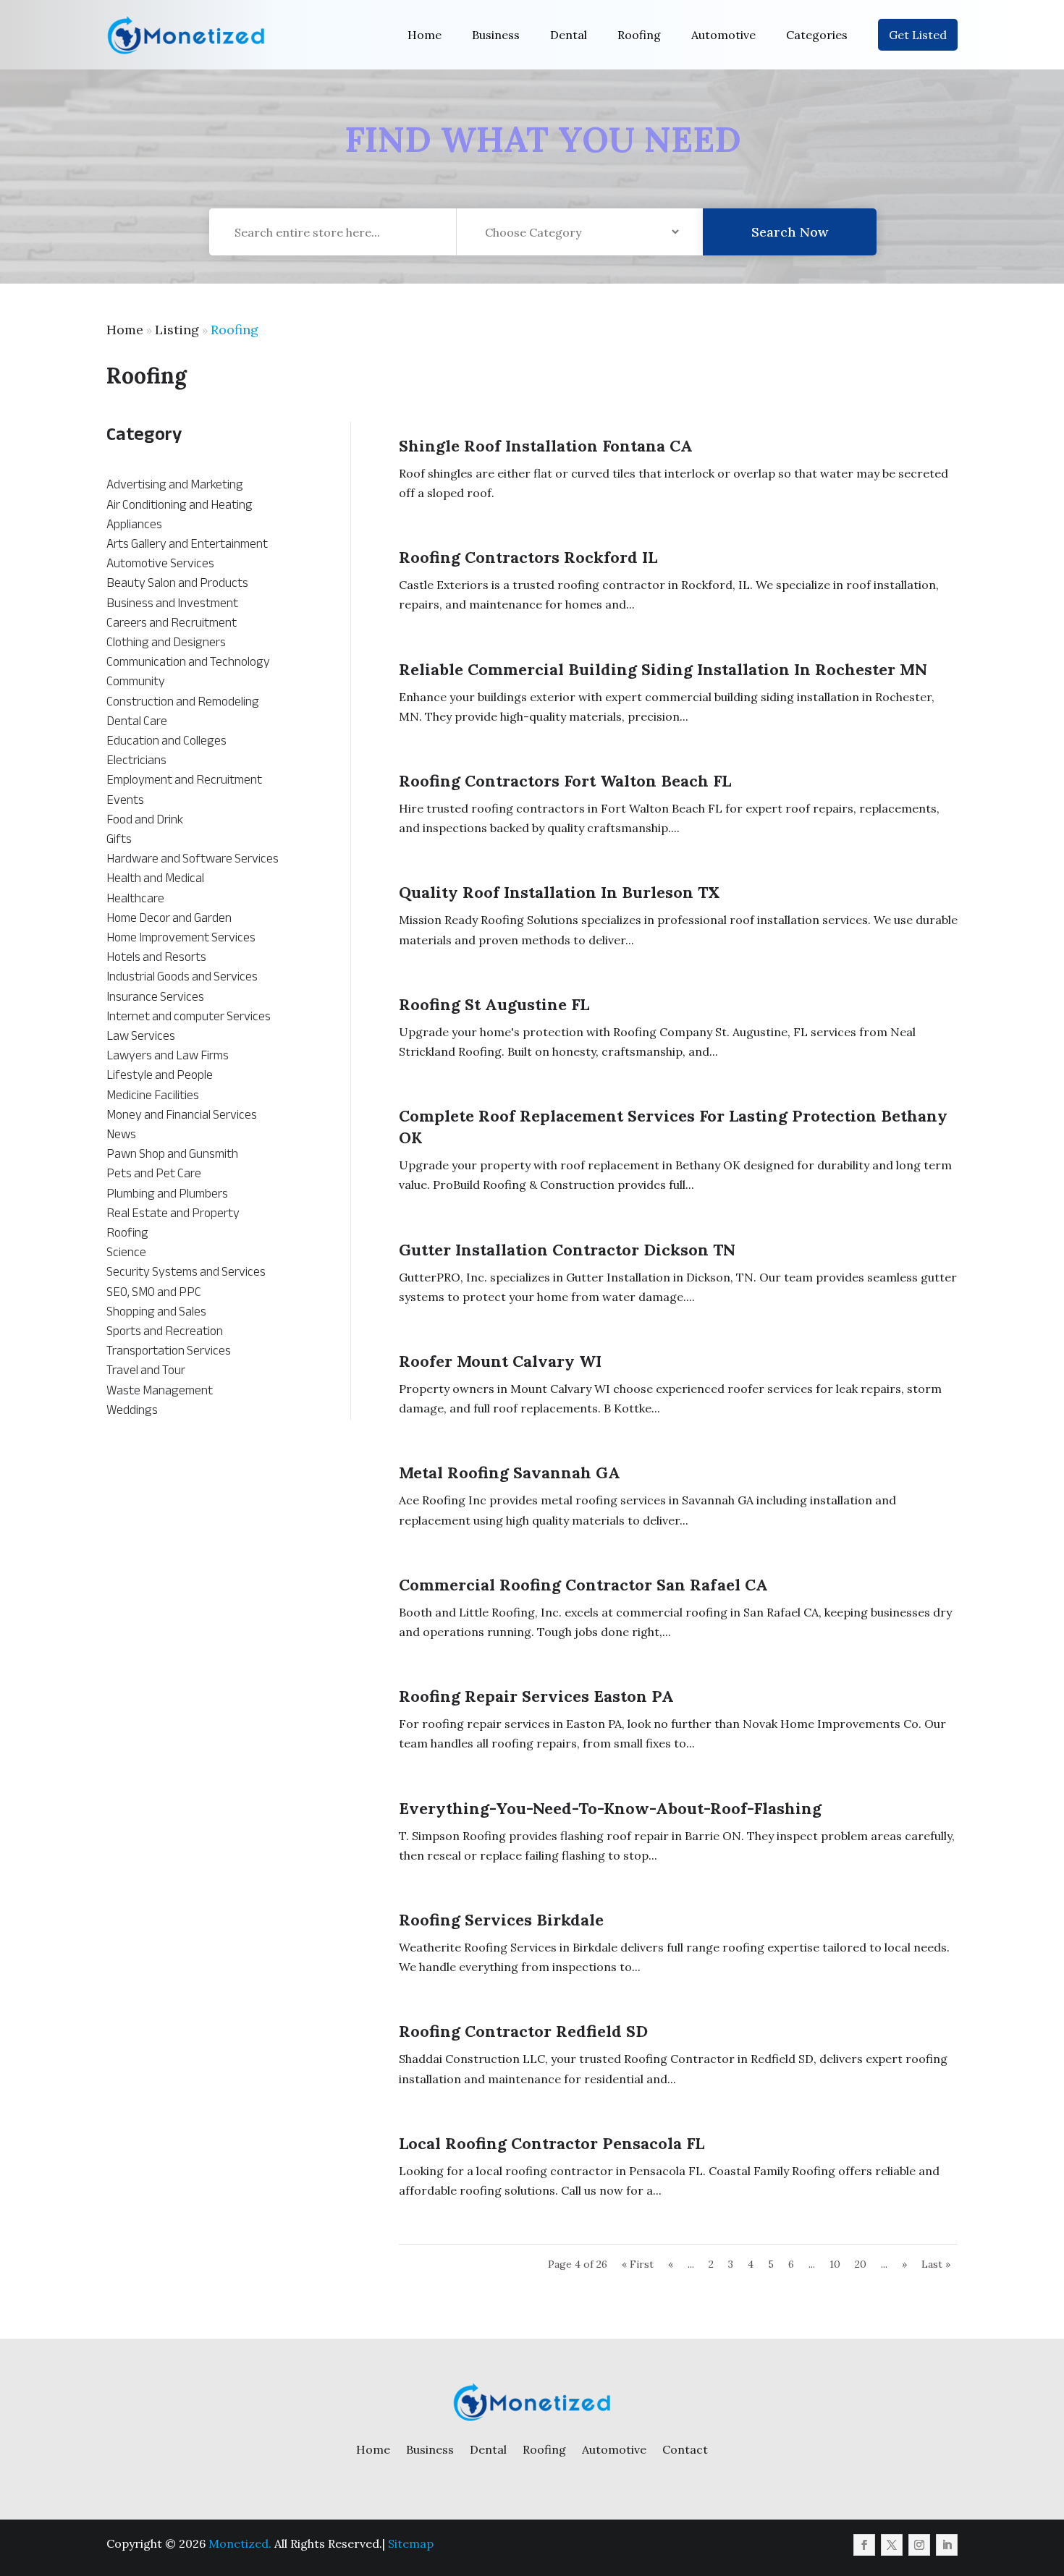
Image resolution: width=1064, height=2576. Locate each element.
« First (638, 2264)
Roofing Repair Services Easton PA (536, 1696)
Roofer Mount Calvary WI (500, 1361)
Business (496, 35)
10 (835, 2264)
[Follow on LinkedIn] (947, 2545)
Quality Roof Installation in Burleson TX (560, 892)
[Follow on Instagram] (919, 2545)
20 (861, 2264)
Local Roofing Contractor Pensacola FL (552, 2143)
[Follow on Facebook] (864, 2545)
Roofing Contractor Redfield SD (523, 2031)
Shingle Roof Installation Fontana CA (546, 446)
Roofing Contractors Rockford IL (528, 557)
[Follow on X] (892, 2545)
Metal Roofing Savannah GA (510, 1473)
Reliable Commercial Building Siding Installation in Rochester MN (663, 669)
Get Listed (918, 35)
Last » (936, 2264)
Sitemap (411, 2543)
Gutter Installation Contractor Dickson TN (567, 1250)
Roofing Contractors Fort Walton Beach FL (565, 781)
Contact (685, 2449)
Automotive (723, 35)
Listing (177, 330)
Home (425, 35)
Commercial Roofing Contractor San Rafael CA (583, 1585)
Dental (569, 35)
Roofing (639, 35)
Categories (817, 35)
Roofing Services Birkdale (501, 1920)
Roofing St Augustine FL (494, 1004)
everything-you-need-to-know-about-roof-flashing (610, 1808)
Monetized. (240, 2543)
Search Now (790, 232)
